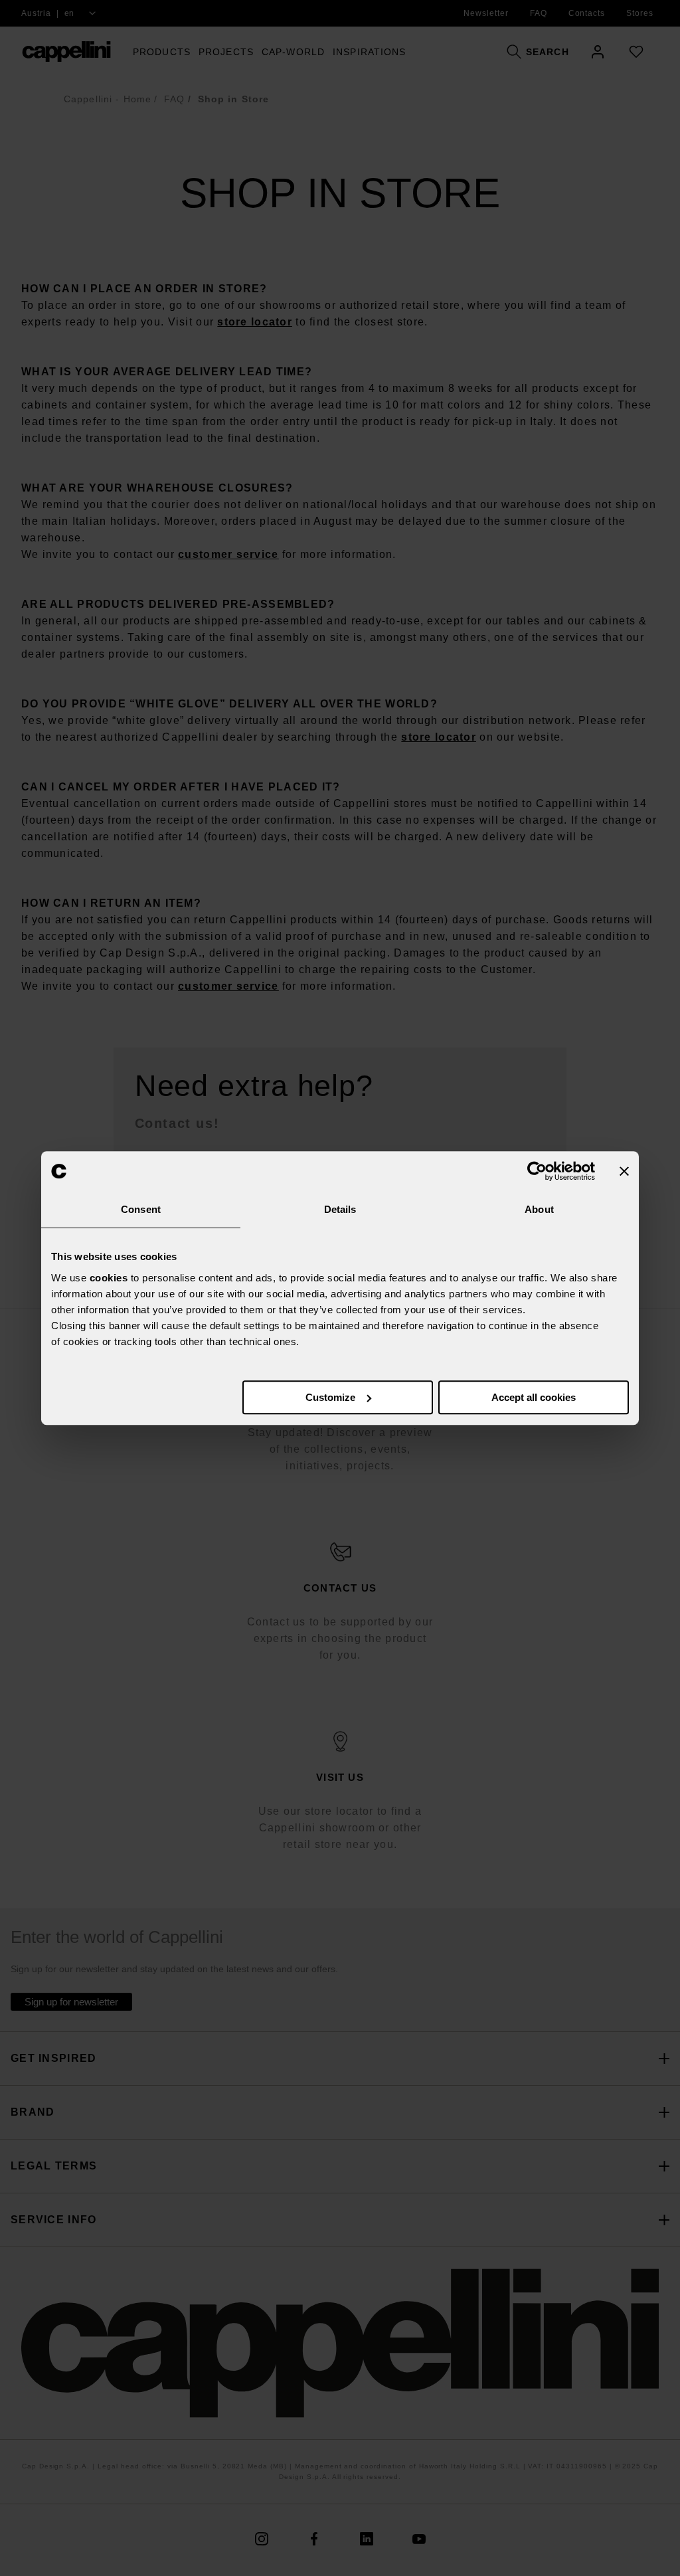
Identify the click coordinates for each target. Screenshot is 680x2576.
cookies (109, 1278)
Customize (330, 1397)
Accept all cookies (534, 1397)
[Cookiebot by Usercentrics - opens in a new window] (537, 1171)
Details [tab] (340, 1209)
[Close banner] (624, 1171)
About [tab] (539, 1209)
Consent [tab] (141, 1209)
